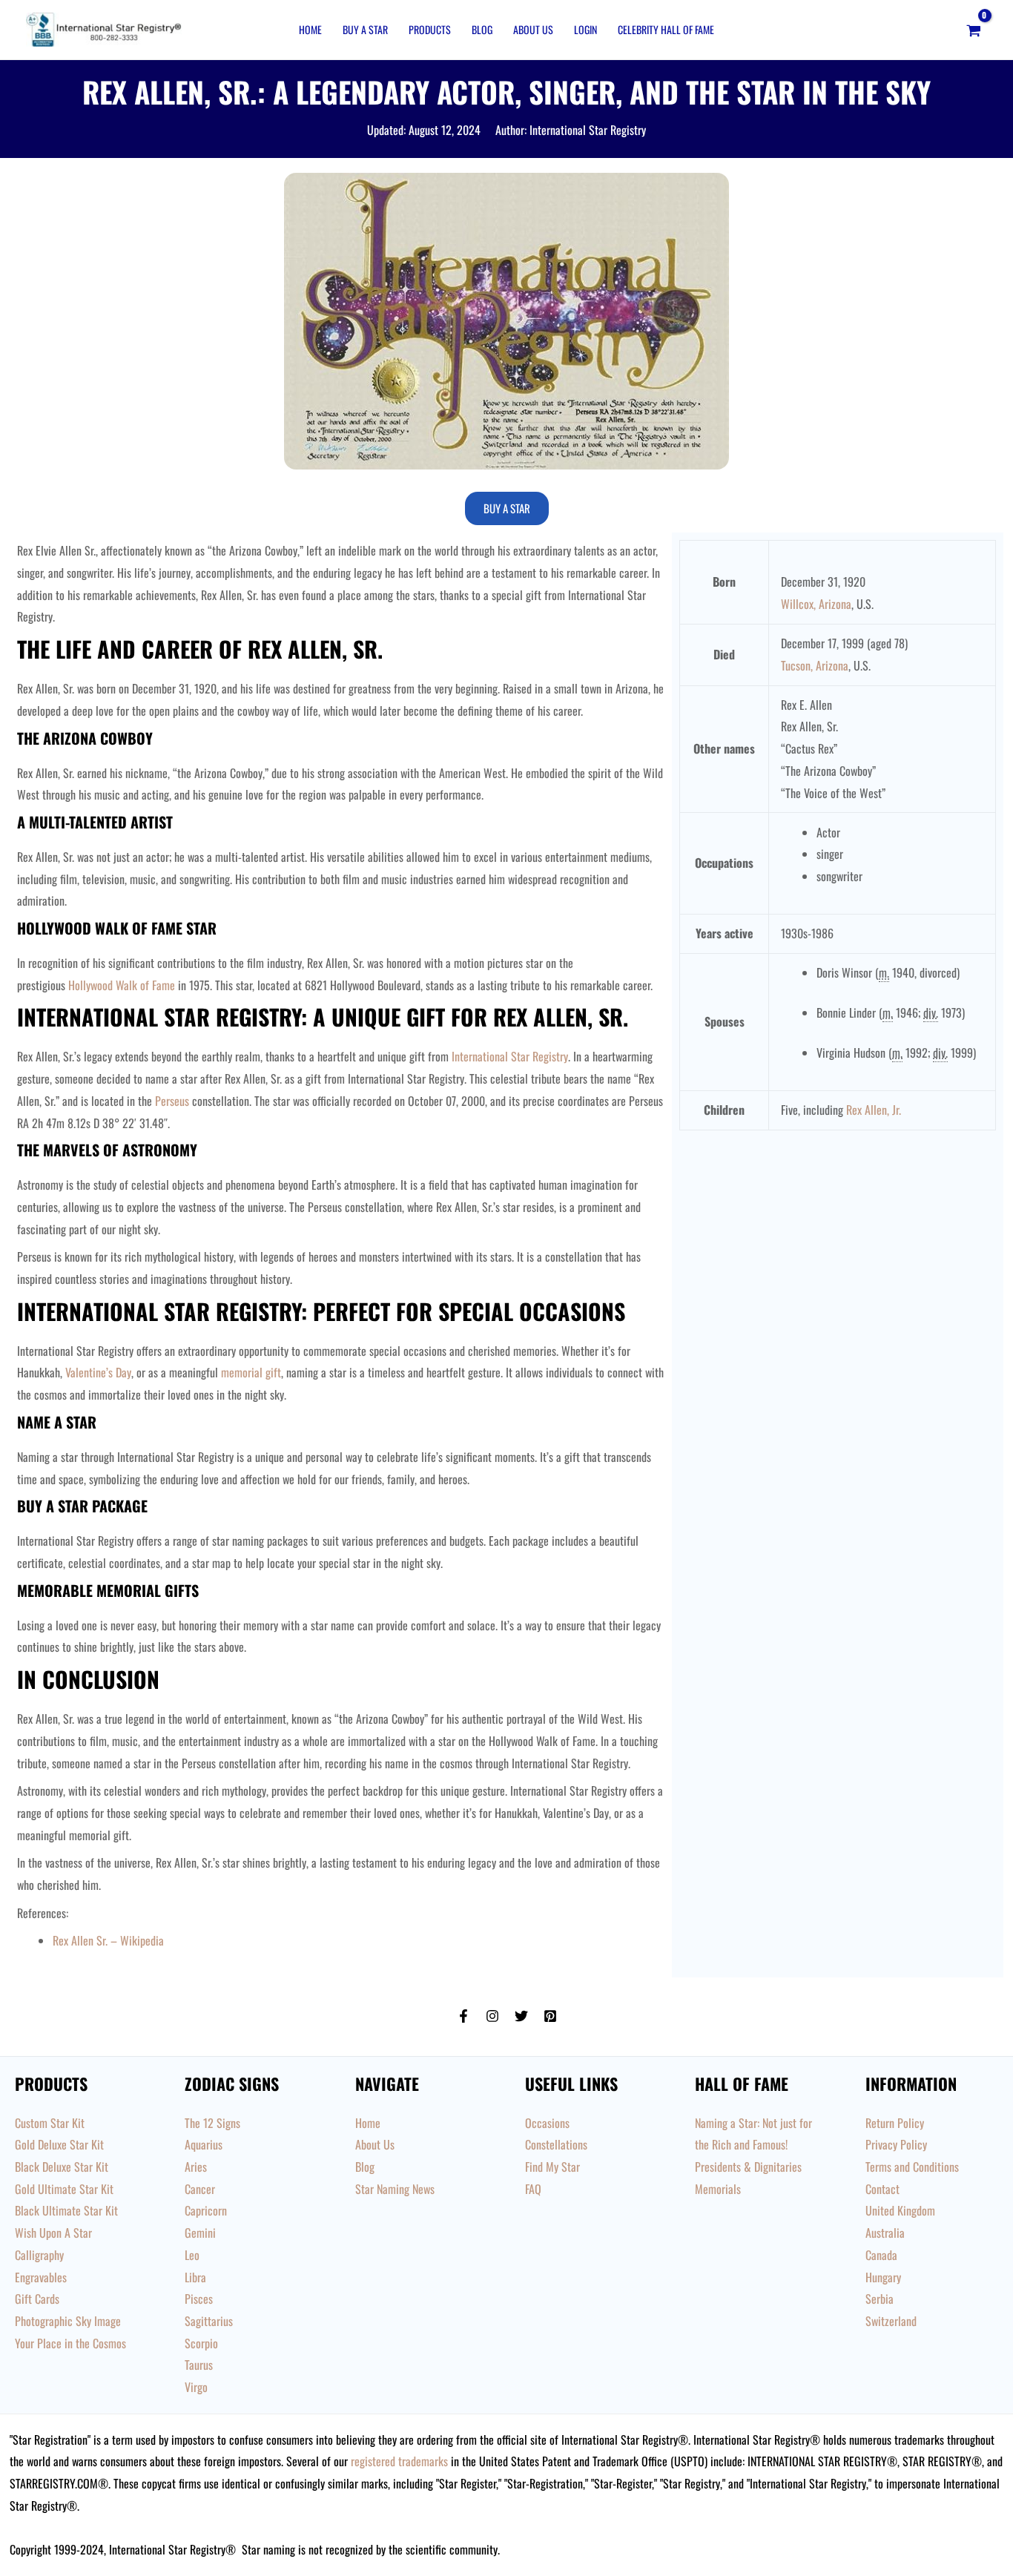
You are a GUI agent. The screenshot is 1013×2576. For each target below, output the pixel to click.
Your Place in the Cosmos (70, 2343)
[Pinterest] (550, 2016)
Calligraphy (39, 2255)
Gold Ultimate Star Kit (64, 2189)
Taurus (199, 2365)
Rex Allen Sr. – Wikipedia (108, 1940)
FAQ (533, 2189)
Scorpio (201, 2343)
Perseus (172, 1101)
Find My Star (552, 2167)
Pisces (199, 2299)
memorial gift (251, 1372)
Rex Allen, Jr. (874, 1110)
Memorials (718, 2189)
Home (310, 29)
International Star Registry (510, 1056)
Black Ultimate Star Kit (66, 2210)
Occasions (547, 2123)
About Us (533, 29)
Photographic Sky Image (68, 2321)
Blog (482, 29)
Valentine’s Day (98, 1372)
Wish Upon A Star (53, 2233)
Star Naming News (395, 2189)
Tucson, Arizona (815, 665)
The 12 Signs (212, 2123)
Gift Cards (37, 2299)
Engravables (41, 2277)
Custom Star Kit (50, 2123)
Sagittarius (209, 2321)
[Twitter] (521, 2016)
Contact (882, 2189)
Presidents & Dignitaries (748, 2167)
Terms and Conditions (912, 2167)
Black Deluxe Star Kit (62, 2167)
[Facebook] (463, 2016)
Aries (196, 2167)
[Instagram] (492, 2016)
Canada (881, 2255)
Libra (195, 2277)
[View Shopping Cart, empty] (973, 30)
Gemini (200, 2233)
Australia (885, 2233)
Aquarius (204, 2144)
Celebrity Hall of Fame (666, 29)
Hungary (883, 2277)
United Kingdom (900, 2210)
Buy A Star (365, 29)
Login (585, 29)
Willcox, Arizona (816, 604)
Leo (192, 2255)
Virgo (196, 2387)
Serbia (880, 2299)
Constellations (556, 2144)
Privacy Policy (896, 2144)
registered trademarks (399, 2461)
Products (430, 29)
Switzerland (891, 2321)
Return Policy (895, 2123)
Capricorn (206, 2210)
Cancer (200, 2189)
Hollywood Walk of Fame (122, 985)
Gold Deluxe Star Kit (59, 2144)
